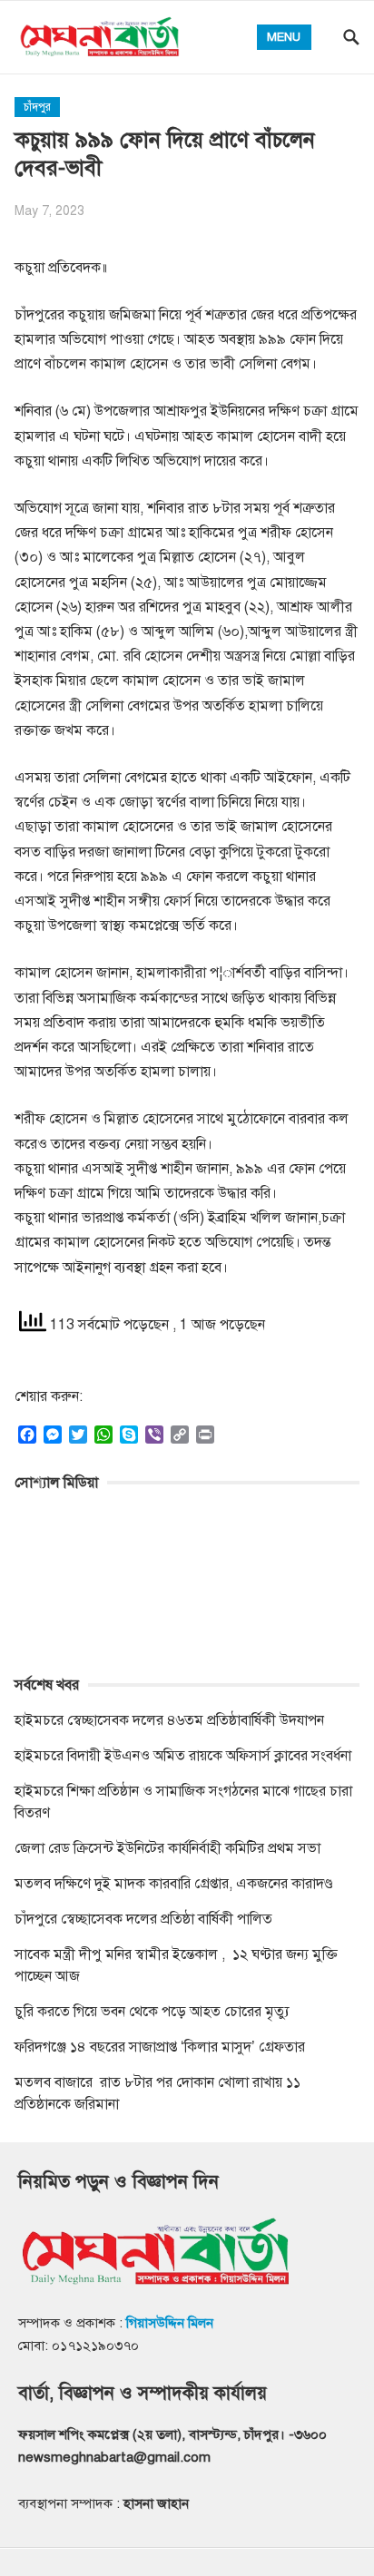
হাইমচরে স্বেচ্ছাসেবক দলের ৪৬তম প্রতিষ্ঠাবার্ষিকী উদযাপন (169, 1720)
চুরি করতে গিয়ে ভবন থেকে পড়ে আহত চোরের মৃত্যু (152, 2012)
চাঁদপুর (37, 107)
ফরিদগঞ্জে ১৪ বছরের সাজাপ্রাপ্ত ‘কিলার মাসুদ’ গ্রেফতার (160, 2047)
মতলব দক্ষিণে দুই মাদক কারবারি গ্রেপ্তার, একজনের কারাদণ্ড (174, 1884)
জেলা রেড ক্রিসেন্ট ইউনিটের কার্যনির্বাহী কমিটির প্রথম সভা (167, 1848)
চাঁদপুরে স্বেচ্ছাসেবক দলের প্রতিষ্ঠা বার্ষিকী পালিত (143, 1919)
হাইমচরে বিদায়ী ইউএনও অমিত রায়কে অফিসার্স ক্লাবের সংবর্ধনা (183, 1756)
